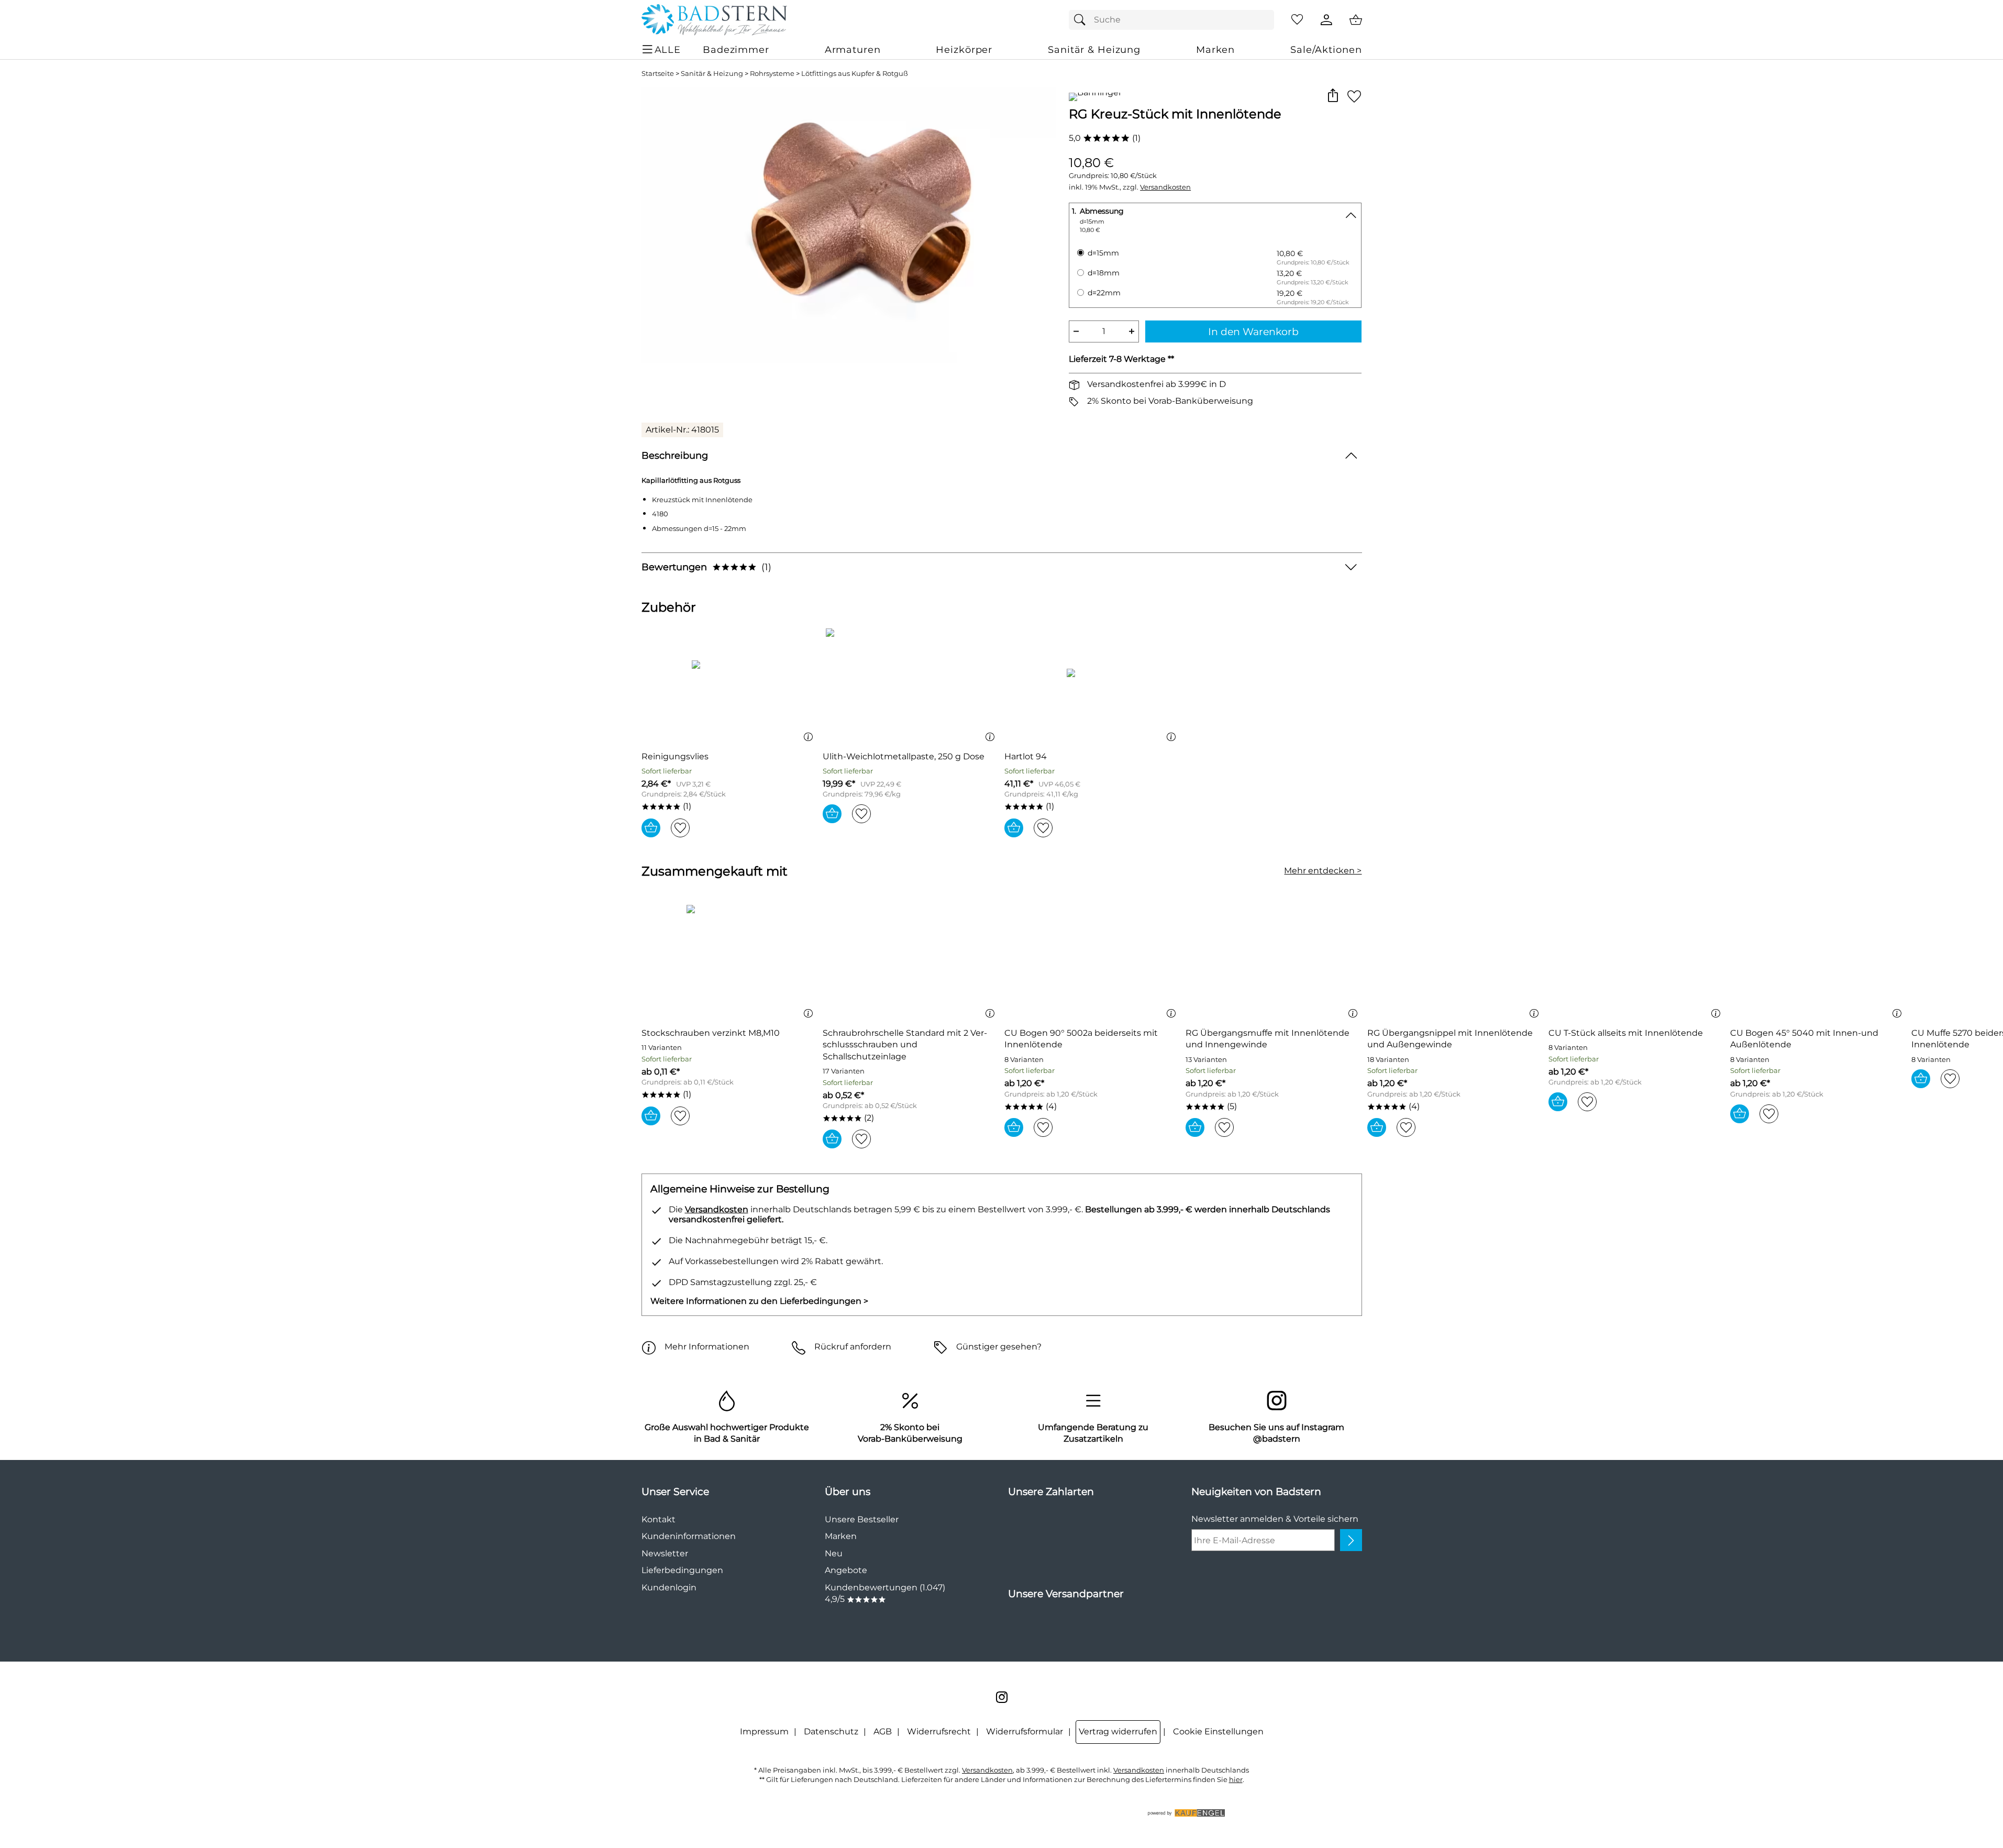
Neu (834, 1553)
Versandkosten (1165, 187)
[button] (1333, 96)
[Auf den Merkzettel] (1354, 96)
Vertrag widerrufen (1118, 1731)
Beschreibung (675, 455)
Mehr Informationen (707, 1347)
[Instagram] (1002, 1697)
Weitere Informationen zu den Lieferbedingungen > (759, 1301)
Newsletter (665, 1553)
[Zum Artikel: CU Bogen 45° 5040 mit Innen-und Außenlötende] (1818, 962)
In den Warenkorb (1253, 331)
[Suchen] (1082, 20)
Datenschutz (831, 1731)
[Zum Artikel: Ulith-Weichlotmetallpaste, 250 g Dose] (911, 685)
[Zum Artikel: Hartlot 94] (1093, 685)
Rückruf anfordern (853, 1347)
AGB (883, 1731)
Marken (841, 1536)
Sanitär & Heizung (712, 74)
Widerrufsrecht (939, 1731)
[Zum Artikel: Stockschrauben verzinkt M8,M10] (730, 962)
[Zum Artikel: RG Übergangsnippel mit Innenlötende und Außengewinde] (1456, 962)
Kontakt (659, 1519)
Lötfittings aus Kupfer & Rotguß (855, 74)
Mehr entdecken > (1323, 871)
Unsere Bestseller (862, 1519)
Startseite (658, 74)
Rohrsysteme (772, 74)
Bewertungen (706, 567)
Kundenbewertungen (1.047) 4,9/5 (885, 1593)
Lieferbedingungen (682, 1570)
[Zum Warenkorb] (1356, 20)
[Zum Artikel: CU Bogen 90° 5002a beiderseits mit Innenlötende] (1093, 962)
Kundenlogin (669, 1587)
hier (1236, 1780)
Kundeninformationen (689, 1536)
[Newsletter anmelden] (1351, 1540)
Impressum (764, 1731)
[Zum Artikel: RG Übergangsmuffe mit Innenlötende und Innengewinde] (1274, 962)
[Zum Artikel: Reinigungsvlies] (730, 685)
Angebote (846, 1570)
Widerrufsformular (1025, 1731)
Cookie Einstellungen (1218, 1731)
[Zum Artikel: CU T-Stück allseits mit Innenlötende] (1637, 962)
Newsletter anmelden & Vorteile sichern (1275, 1519)
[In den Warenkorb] (651, 828)
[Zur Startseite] (714, 20)
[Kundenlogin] (1326, 20)
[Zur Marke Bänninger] (1095, 97)
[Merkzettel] (1297, 20)
